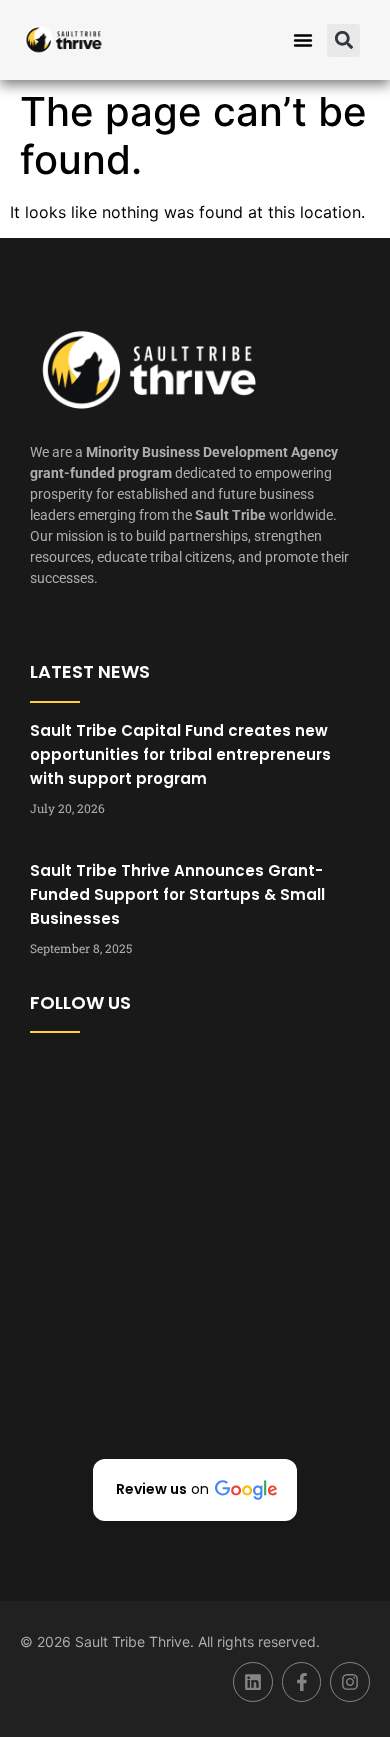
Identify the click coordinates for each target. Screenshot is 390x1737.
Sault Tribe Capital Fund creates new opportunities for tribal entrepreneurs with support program (180, 754)
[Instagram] (350, 1682)
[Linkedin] (253, 1682)
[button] (303, 40)
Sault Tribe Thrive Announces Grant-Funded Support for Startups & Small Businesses (177, 894)
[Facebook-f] (302, 1682)
